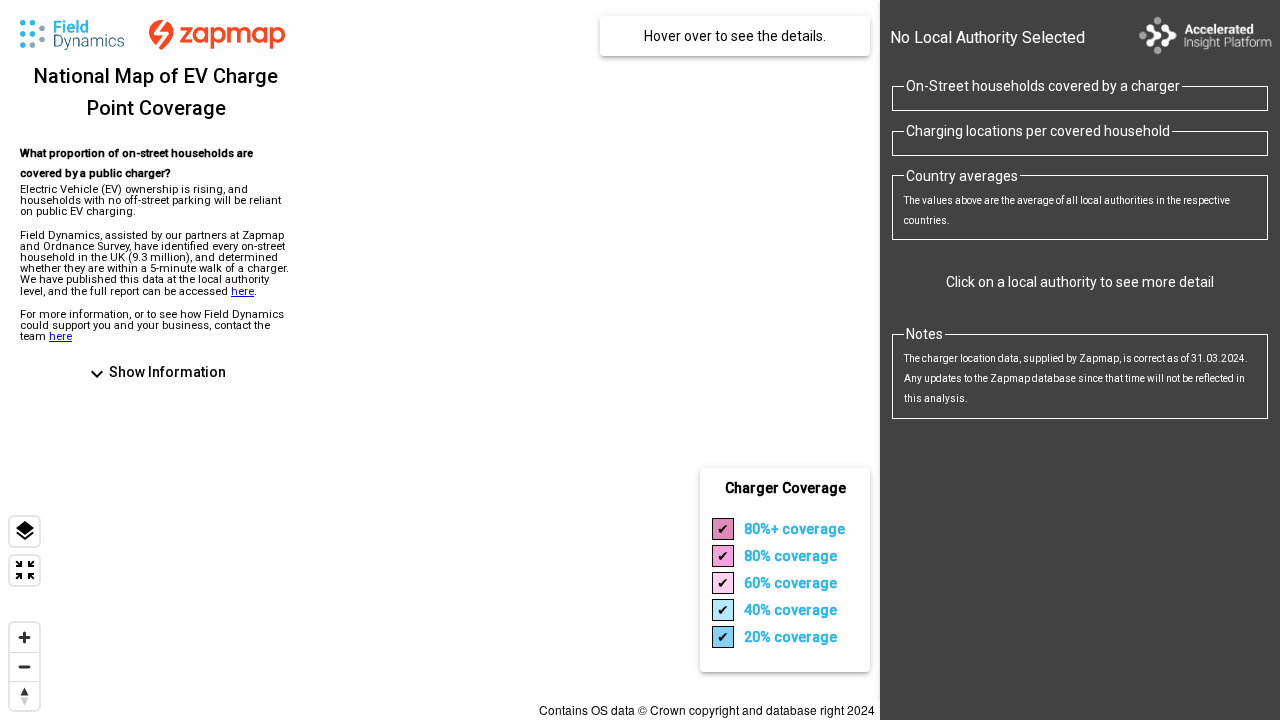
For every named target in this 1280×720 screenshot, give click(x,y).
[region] (440, 360)
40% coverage (790, 610)
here (242, 291)
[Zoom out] (24, 666)
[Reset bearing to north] (24, 695)
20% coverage (790, 637)
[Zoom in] (24, 637)
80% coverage (794, 529)
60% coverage (790, 583)
